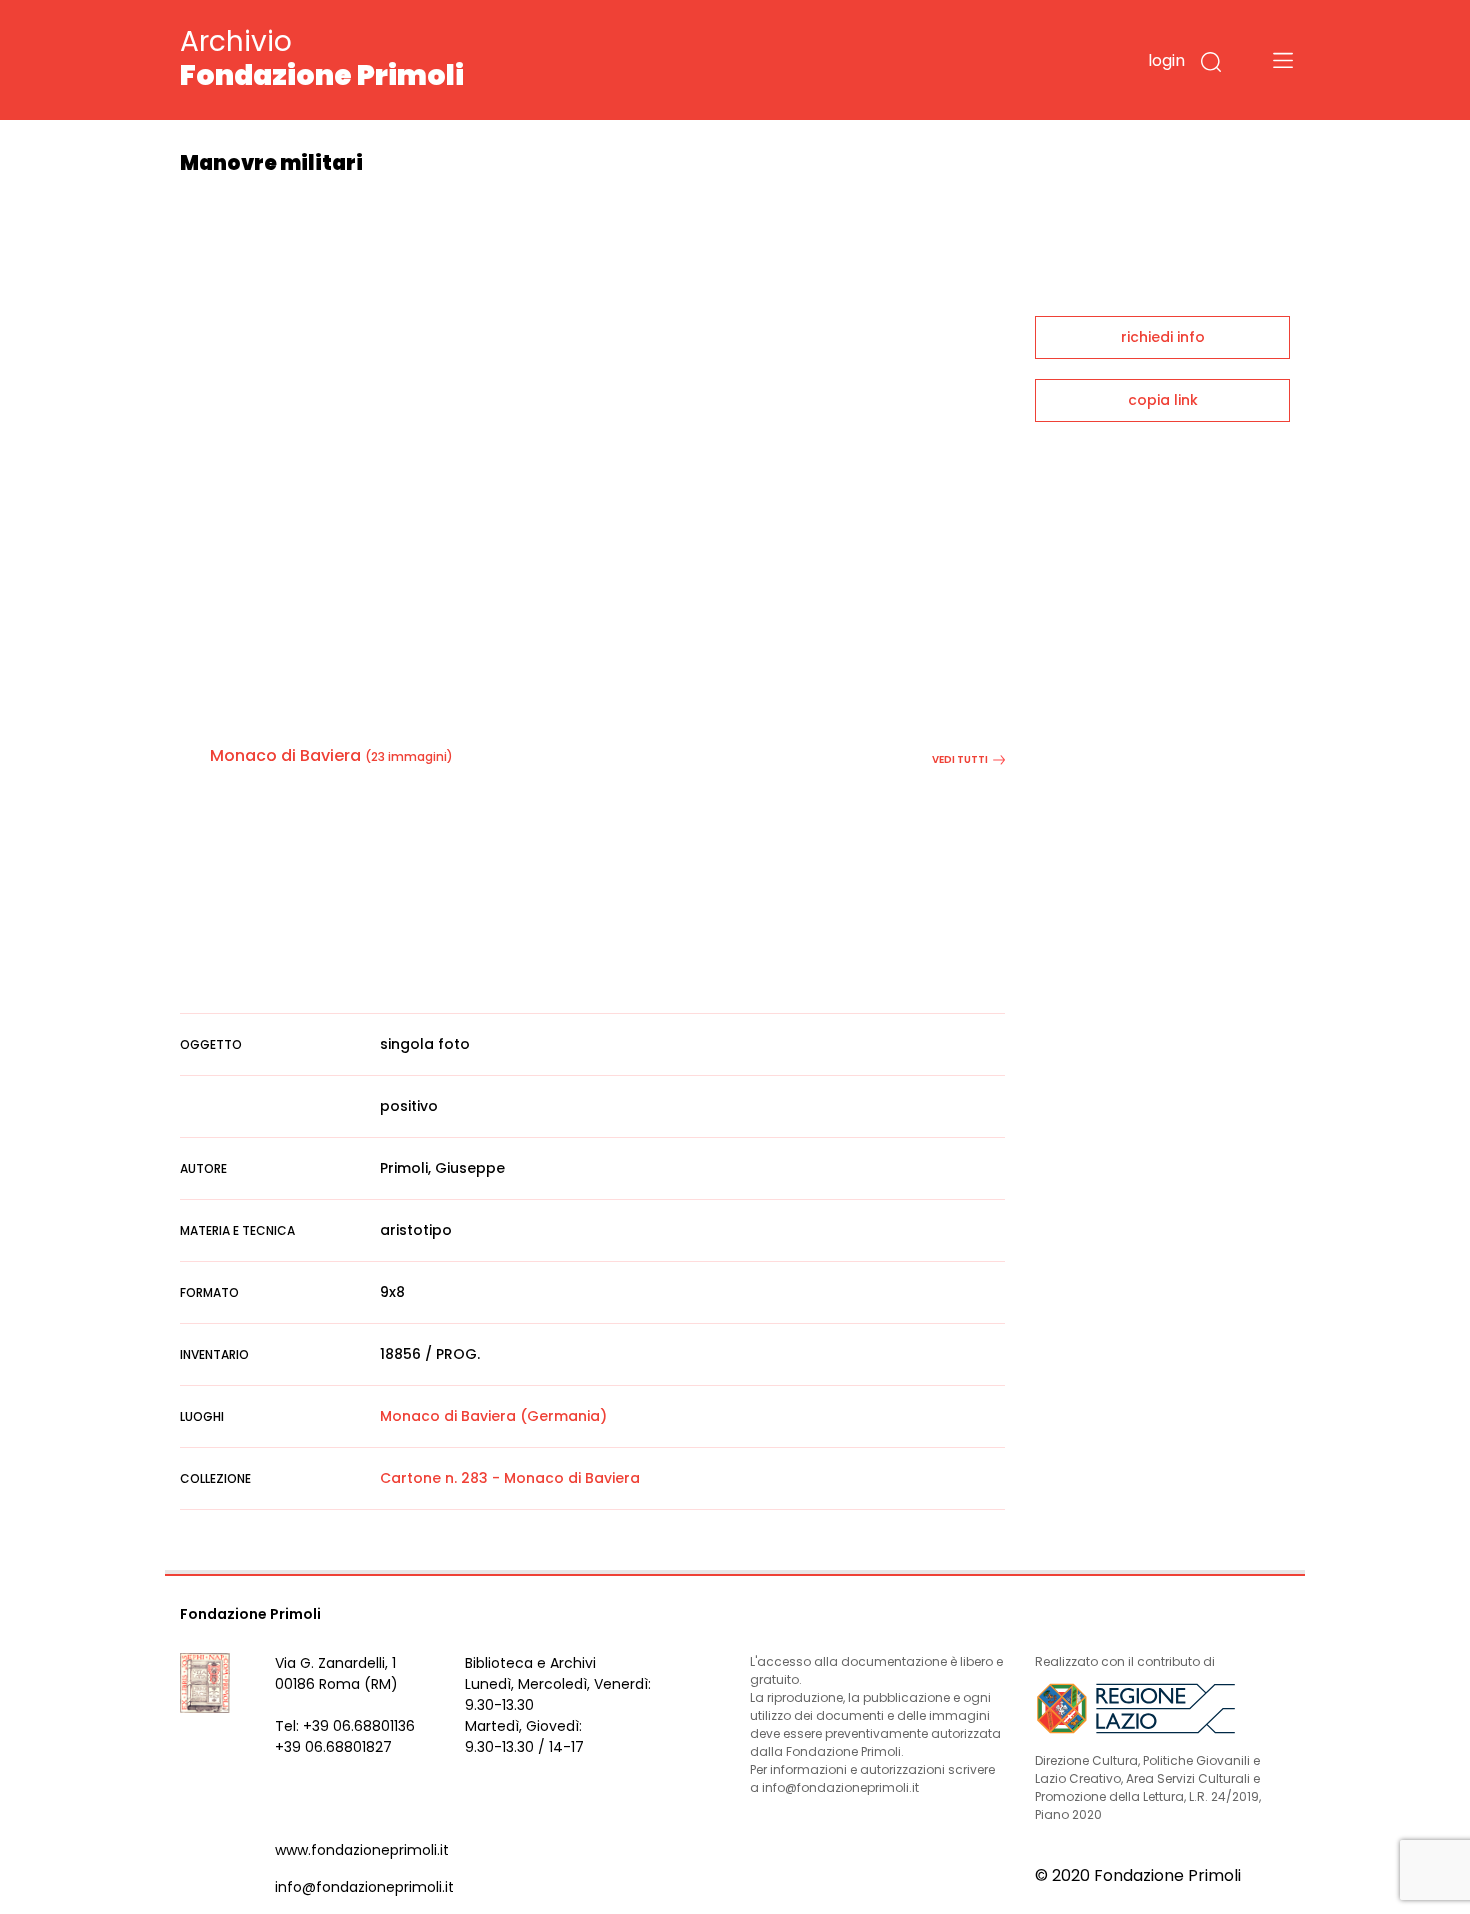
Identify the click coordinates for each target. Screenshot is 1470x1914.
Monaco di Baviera (285, 755)
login (1166, 60)
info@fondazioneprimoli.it (364, 1887)
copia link (1163, 400)
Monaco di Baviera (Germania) (493, 1416)
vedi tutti (960, 759)
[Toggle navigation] (1283, 60)
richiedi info (1163, 337)
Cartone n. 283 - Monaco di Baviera (510, 1478)
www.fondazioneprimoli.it (362, 1850)
